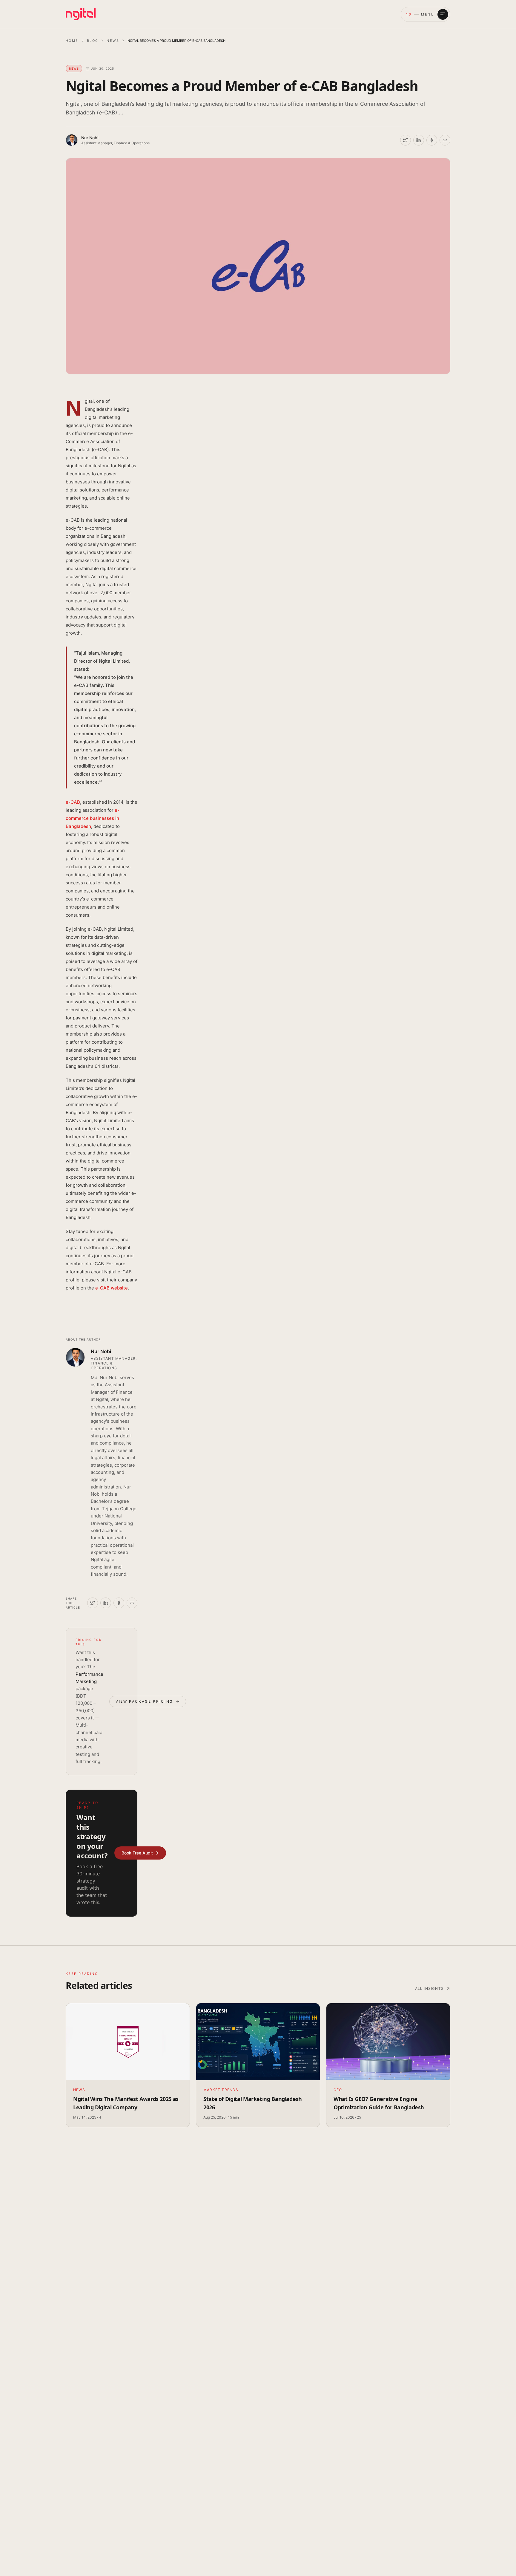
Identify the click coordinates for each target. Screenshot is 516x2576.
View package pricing (144, 1701)
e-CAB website (112, 1288)
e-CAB (73, 802)
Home (72, 41)
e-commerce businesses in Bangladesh (93, 818)
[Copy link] (445, 140)
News (113, 41)
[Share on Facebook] (432, 140)
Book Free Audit (137, 1853)
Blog (93, 41)
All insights (429, 1988)
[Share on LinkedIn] (419, 140)
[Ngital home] (81, 14)
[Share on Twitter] (406, 140)
